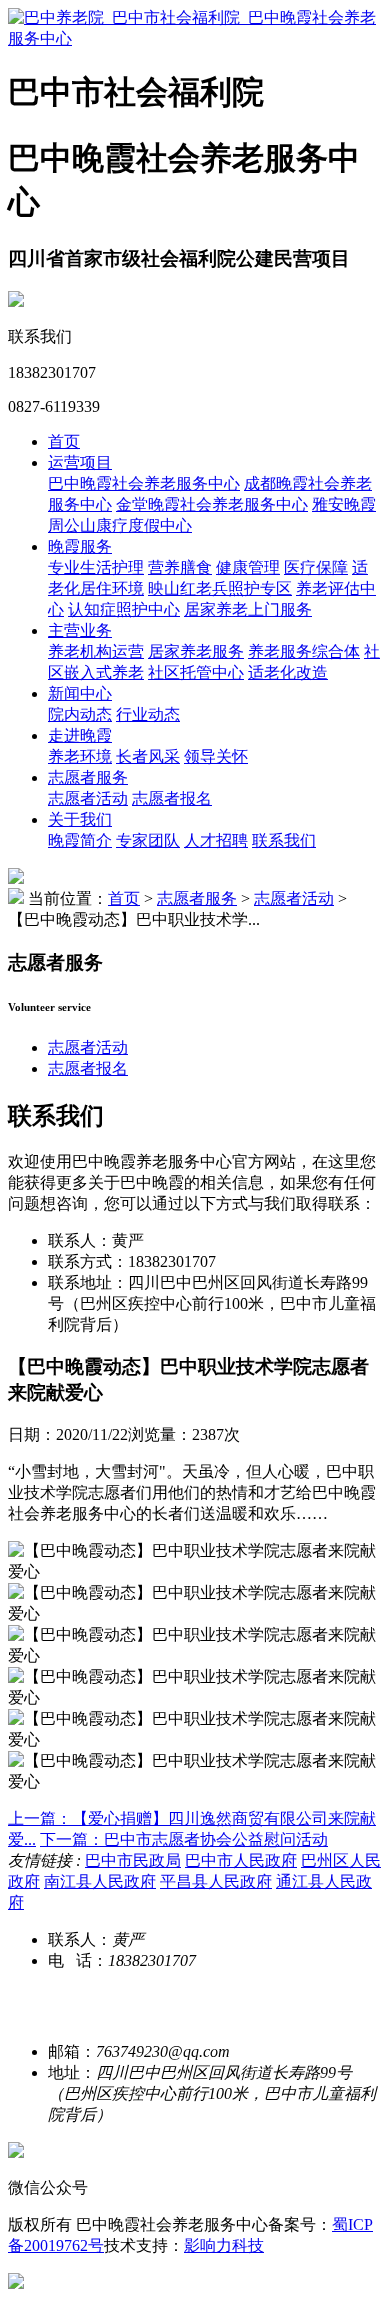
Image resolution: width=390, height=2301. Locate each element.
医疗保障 (316, 567)
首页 (64, 441)
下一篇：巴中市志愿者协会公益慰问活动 (184, 1839)
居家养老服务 (196, 651)
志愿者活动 (88, 798)
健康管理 (248, 567)
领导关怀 (216, 756)
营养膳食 (180, 567)
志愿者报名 (172, 798)
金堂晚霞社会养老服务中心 (212, 504)
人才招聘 (216, 840)
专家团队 (148, 840)
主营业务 (80, 630)
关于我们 (80, 819)
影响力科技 (224, 2245)
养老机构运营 (96, 651)
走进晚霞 (80, 735)
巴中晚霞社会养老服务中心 (144, 483)
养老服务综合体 (304, 651)
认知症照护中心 (124, 609)
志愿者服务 (88, 777)
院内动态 (80, 714)
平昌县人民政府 (216, 1881)
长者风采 (148, 756)
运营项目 (80, 462)
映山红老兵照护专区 (220, 588)
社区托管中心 (196, 672)
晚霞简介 (80, 840)
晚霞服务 (80, 546)
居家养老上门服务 (248, 609)
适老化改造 (288, 672)
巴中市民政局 (133, 1860)
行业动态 (148, 714)
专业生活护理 (96, 567)
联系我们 (284, 840)
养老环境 (80, 756)
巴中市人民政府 (241, 1860)
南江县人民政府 (100, 1881)
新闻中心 (80, 693)
